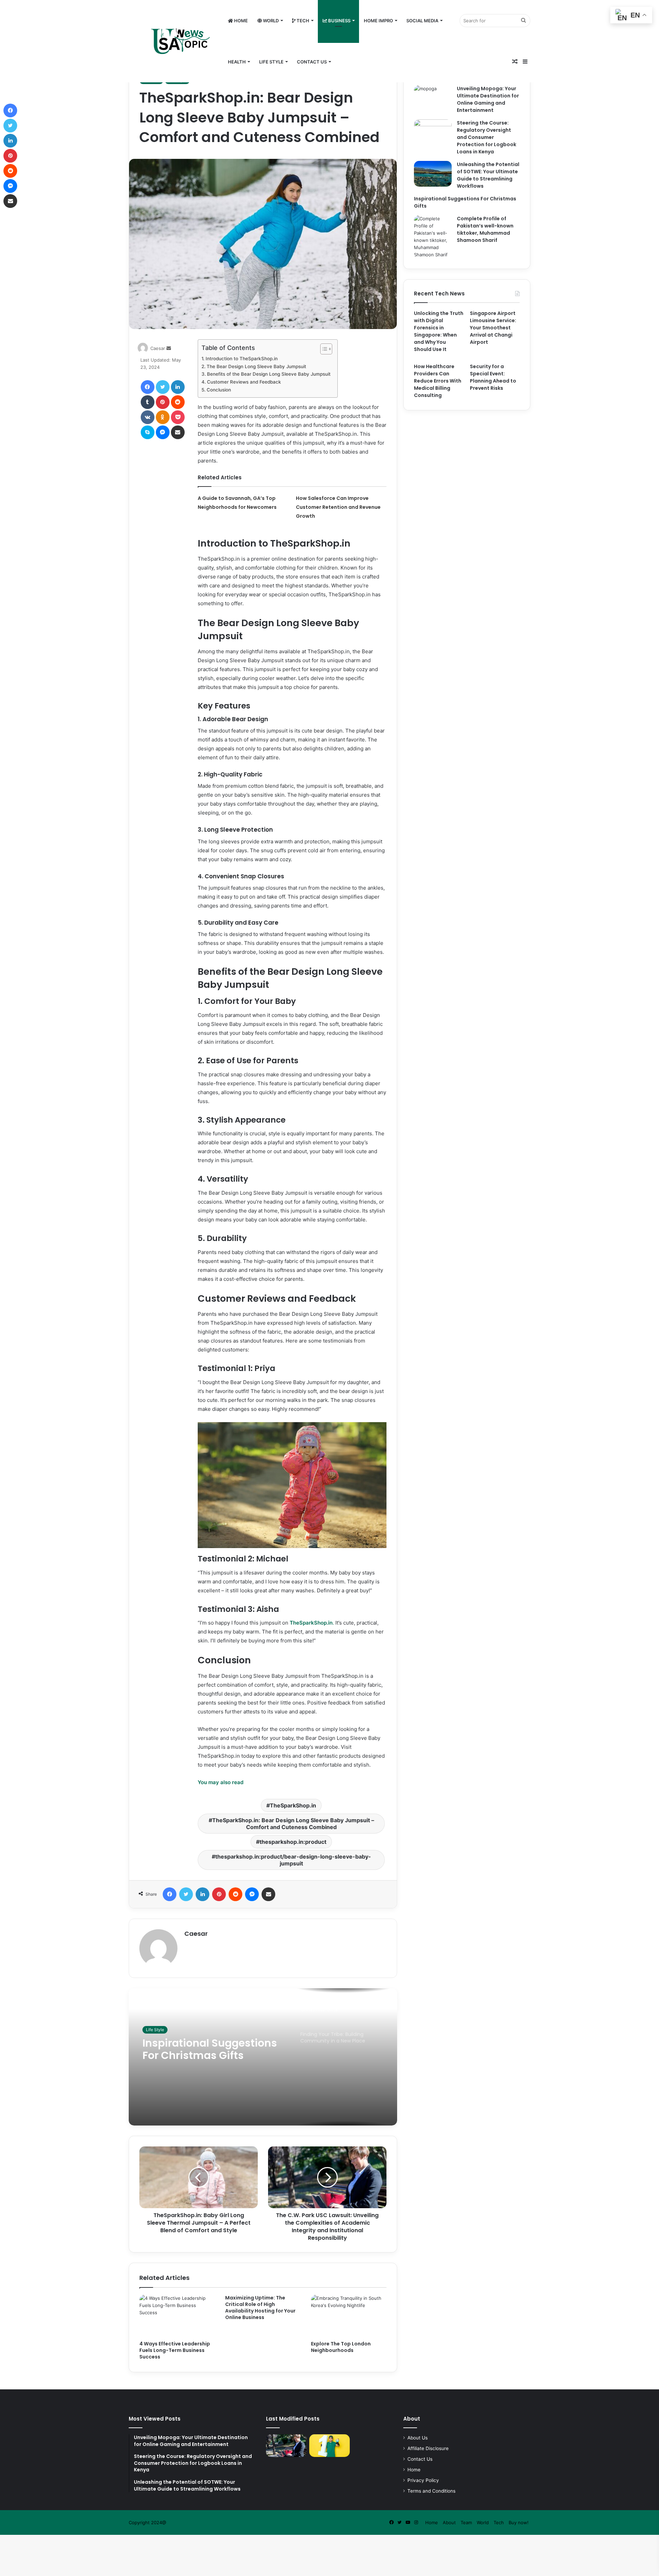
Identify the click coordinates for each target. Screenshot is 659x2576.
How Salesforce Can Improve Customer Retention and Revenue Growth (338, 507)
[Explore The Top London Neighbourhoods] (349, 2316)
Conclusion (219, 390)
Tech (302, 21)
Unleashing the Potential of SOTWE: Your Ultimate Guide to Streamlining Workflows (488, 175)
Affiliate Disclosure (428, 2448)
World (270, 21)
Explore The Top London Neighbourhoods (341, 2347)
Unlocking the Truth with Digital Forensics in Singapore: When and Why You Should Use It (439, 331)
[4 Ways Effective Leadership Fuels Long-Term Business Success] (177, 2316)
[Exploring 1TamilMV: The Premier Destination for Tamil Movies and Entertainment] (329, 2446)
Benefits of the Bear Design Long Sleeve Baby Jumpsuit (269, 374)
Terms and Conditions (431, 2491)
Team (466, 2522)
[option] (263, 2057)
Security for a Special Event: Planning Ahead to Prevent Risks (493, 377)
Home (240, 21)
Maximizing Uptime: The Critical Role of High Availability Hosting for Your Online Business (260, 2308)
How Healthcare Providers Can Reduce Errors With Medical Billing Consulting (438, 381)
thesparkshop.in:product (293, 1842)
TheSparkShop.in (293, 1805)
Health (237, 62)
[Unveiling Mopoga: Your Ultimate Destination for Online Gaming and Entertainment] (433, 98)
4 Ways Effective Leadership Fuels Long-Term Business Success (175, 2350)
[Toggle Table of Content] (323, 349)
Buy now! (519, 2522)
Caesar (158, 348)
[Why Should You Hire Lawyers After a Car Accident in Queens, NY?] (286, 2446)
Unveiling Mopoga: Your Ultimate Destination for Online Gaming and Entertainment (488, 99)
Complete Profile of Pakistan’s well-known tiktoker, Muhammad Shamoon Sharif (485, 229)
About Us (418, 2438)
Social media (422, 21)
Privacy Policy (423, 2480)
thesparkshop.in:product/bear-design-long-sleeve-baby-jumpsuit (293, 1860)
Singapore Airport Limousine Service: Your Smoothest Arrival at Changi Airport (493, 328)
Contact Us (312, 62)
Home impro (378, 21)
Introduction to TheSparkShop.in (242, 359)
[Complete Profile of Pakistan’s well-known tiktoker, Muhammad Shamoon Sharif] (433, 237)
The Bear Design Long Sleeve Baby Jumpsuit (256, 366)
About (449, 2522)
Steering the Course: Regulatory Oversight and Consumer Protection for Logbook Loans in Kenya (487, 137)
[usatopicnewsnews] (172, 41)
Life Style (271, 62)
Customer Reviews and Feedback (244, 382)
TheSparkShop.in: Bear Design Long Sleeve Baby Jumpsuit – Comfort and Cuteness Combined (293, 1824)
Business (339, 21)
